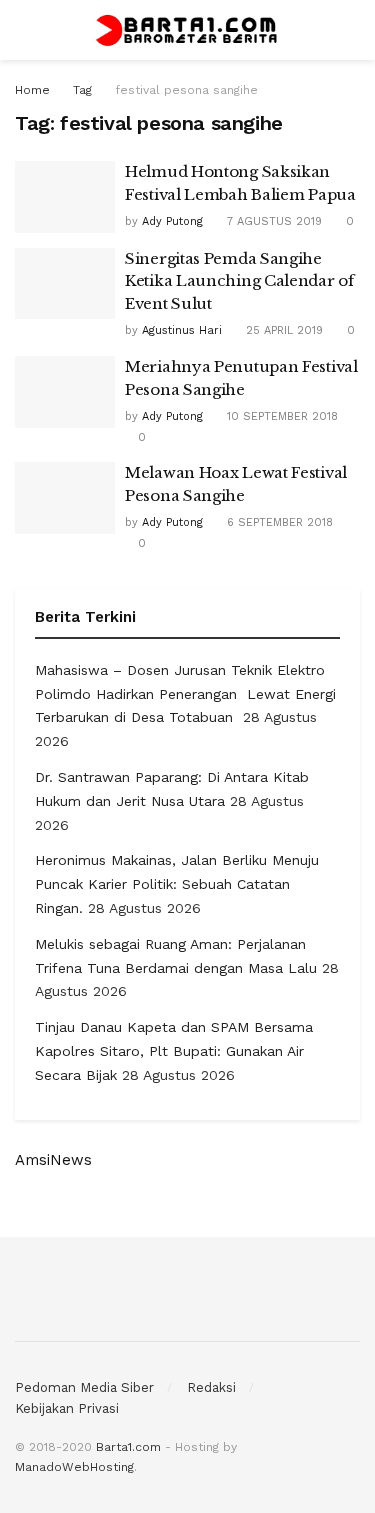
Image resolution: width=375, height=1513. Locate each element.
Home (32, 90)
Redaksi (211, 1387)
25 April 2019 (282, 330)
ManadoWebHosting (74, 1467)
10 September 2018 (280, 416)
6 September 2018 (278, 522)
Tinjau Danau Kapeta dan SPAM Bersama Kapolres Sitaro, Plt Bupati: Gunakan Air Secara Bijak (174, 1051)
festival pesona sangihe (186, 90)
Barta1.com (128, 1447)
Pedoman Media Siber (84, 1387)
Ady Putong (172, 221)
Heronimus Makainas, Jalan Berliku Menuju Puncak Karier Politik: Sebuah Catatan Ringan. (177, 884)
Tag (82, 90)
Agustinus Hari (182, 330)
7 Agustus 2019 (272, 221)
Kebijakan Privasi (67, 1408)
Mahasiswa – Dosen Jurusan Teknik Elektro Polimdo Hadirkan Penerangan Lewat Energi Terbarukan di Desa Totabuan (185, 694)
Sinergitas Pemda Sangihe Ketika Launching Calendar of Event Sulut (239, 281)
